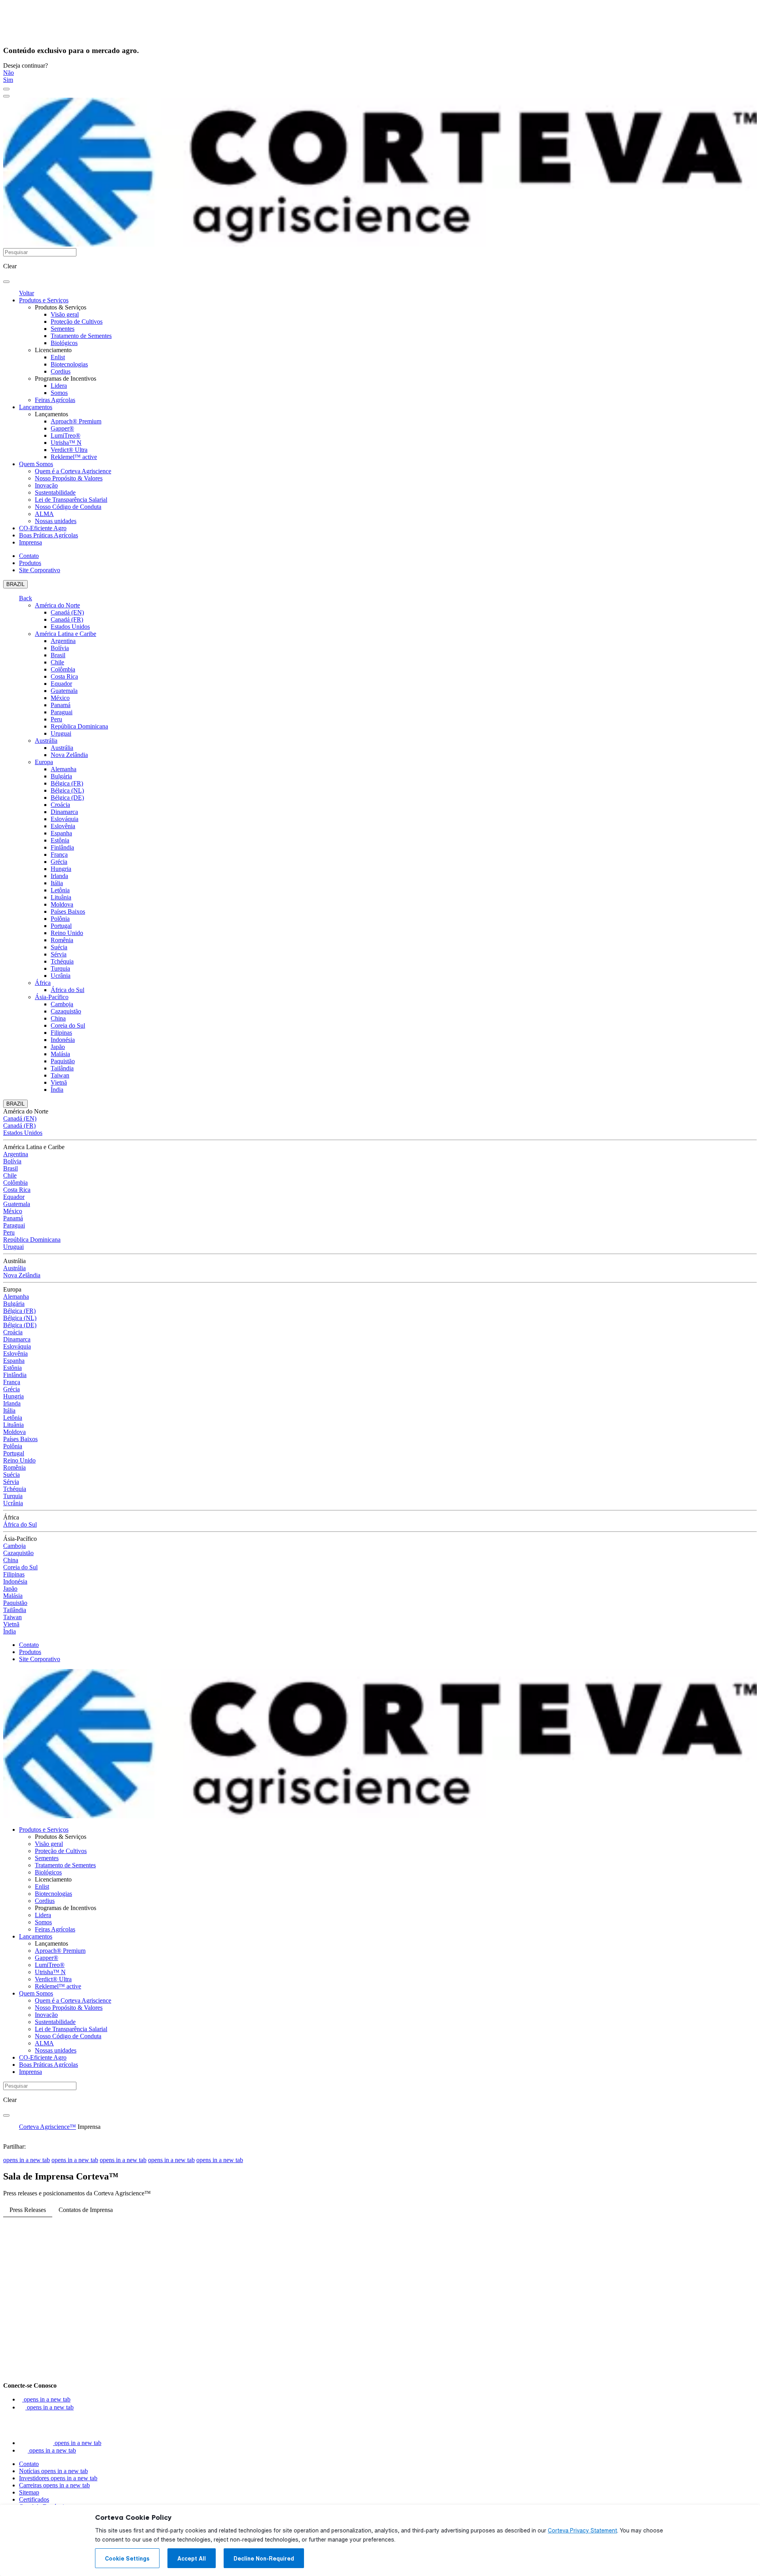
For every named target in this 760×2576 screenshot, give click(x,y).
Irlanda (59, 876)
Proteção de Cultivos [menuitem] (77, 322)
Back (26, 598)
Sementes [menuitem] (63, 329)
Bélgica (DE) (67, 798)
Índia (57, 1090)
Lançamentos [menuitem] (36, 407)
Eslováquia (65, 819)
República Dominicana (79, 726)
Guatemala (64, 691)
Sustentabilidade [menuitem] (55, 492)
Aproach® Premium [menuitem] (76, 421)
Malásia (60, 1054)
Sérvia (59, 954)
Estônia (60, 840)
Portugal (61, 926)
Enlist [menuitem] (58, 357)
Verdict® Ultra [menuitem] (69, 450)
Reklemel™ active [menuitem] (74, 457)
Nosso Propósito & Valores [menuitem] (69, 478)
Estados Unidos (70, 627)
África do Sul (67, 990)
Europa (44, 762)
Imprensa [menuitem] (30, 542)
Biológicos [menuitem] (64, 343)
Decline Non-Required (264, 2559)
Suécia (59, 947)
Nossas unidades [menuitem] (56, 521)
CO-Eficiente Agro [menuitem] (43, 528)
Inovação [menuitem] (46, 485)
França (59, 855)
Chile (57, 662)
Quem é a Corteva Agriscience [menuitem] (73, 471)
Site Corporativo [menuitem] (40, 570)
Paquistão (63, 1061)
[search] (6, 282)
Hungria (61, 869)
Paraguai (62, 712)
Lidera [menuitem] (59, 386)
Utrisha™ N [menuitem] (66, 443)
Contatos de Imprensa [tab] (86, 2210)
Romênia (62, 940)
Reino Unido (67, 933)
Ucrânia (61, 976)
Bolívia (60, 648)
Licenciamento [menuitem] (53, 350)
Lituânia (61, 897)
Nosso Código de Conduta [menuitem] (68, 507)
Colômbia (63, 669)
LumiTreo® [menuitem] (66, 435)
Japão (58, 1047)
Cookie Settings (127, 2559)
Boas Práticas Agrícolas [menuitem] (48, 535)
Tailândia (62, 1068)
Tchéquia (62, 961)
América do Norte (57, 605)
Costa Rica (64, 676)
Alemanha (64, 769)
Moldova (62, 904)
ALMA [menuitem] (44, 514)
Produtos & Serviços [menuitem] (61, 307)
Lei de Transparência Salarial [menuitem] (71, 500)
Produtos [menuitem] (30, 563)
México (60, 698)
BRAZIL (15, 584)
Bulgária (61, 776)
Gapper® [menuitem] (62, 428)
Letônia (60, 890)
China (58, 1018)
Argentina (63, 641)
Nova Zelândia (69, 755)
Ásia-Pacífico (52, 997)
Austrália (46, 741)
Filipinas (61, 1033)
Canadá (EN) (67, 612)
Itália (57, 883)
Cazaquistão (66, 1011)
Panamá (61, 705)
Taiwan (60, 1075)
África (43, 983)
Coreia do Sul (68, 1025)
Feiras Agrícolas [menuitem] (55, 400)
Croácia (60, 805)
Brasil (58, 655)
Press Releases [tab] (28, 2210)
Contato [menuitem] (29, 556)
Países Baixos (68, 911)
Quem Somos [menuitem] (36, 464)
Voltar (27, 293)
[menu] (6, 89)
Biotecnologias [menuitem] (69, 364)
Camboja (62, 1004)
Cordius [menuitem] (61, 371)
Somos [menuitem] (59, 393)
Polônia (60, 919)
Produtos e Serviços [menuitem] (44, 300)
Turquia (60, 968)
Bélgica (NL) (67, 790)
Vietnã (59, 1082)
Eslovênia (63, 826)
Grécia (59, 862)
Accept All (192, 2559)
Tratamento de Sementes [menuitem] (81, 336)
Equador (61, 684)
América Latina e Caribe (66, 634)
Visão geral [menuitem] (65, 314)
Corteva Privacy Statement (582, 2530)
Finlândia (62, 847)
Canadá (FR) (67, 619)
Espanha (61, 833)
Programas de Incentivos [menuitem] (66, 378)
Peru (56, 719)
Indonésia (63, 1040)
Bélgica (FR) (67, 783)
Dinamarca (64, 812)
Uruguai (61, 733)
